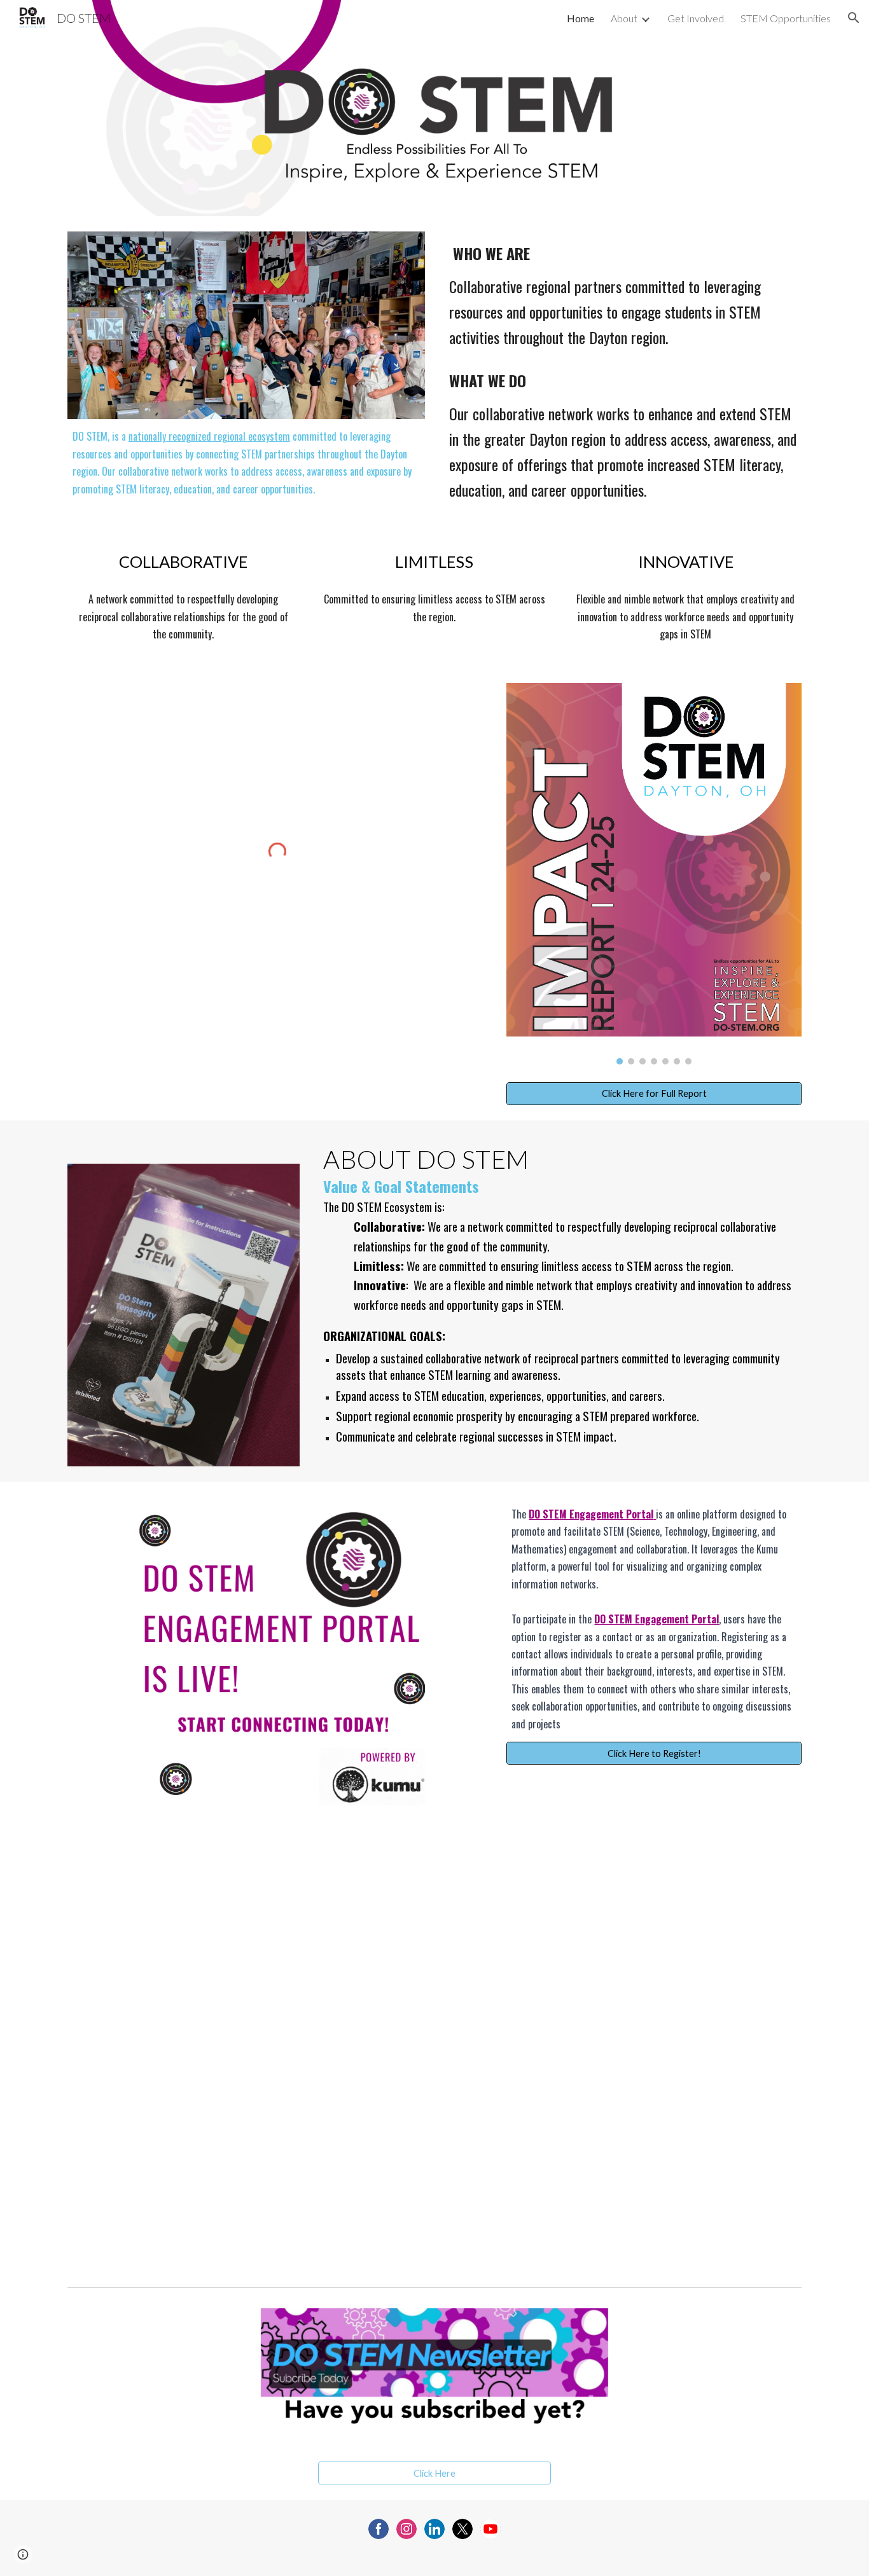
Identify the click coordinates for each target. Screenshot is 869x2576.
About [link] (624, 18)
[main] (246, 463)
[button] (854, 18)
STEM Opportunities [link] (786, 18)
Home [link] (580, 18)
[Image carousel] (654, 874)
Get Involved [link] (696, 18)
